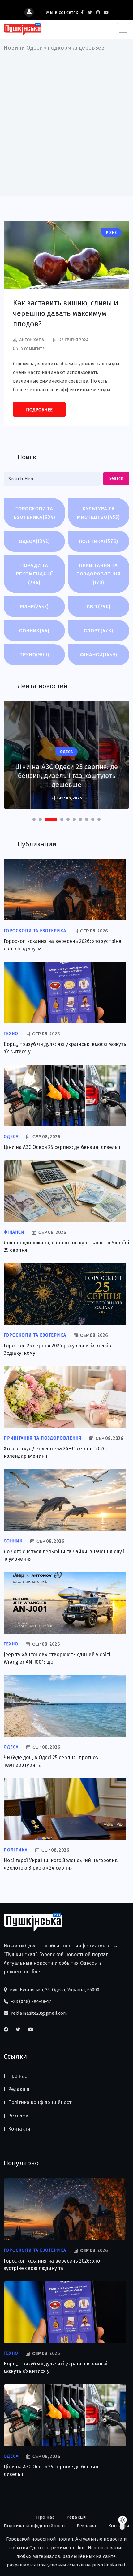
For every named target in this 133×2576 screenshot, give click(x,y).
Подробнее (39, 410)
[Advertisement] (66, 122)
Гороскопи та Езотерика (34, 513)
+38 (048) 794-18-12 (30, 2001)
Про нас (17, 2076)
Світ (99, 606)
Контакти (19, 2129)
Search (116, 478)
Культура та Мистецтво (99, 513)
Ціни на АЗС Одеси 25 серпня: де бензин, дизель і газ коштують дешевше (66, 776)
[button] (34, 819)
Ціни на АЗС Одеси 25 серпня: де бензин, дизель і (62, 1147)
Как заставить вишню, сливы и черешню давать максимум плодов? (66, 313)
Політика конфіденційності (40, 2102)
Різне (34, 606)
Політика (99, 541)
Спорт (99, 631)
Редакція (19, 2089)
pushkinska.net (109, 2565)
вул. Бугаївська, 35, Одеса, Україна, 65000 (54, 1990)
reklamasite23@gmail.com (39, 2013)
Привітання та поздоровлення (99, 574)
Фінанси (99, 655)
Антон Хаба (32, 340)
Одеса (34, 541)
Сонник (34, 631)
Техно (34, 655)
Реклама (18, 2116)
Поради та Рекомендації (34, 574)
